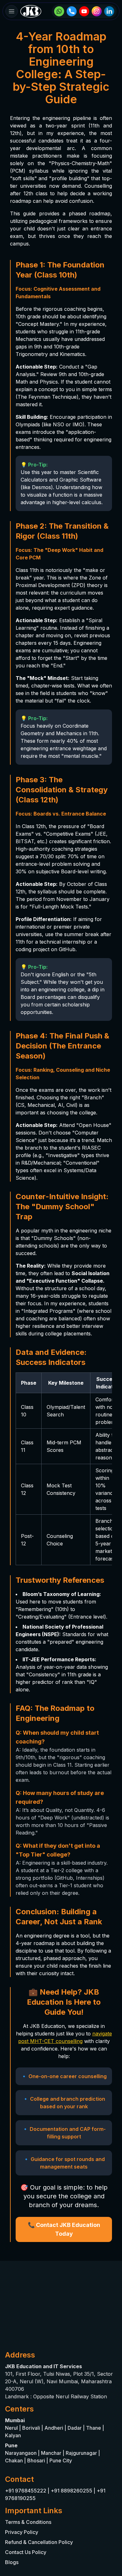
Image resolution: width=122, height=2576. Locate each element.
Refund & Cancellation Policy (39, 2542)
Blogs (12, 2562)
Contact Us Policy (26, 2552)
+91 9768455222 (26, 2491)
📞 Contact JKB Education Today (64, 2229)
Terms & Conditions (28, 2522)
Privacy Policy (22, 2532)
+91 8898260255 (71, 2491)
